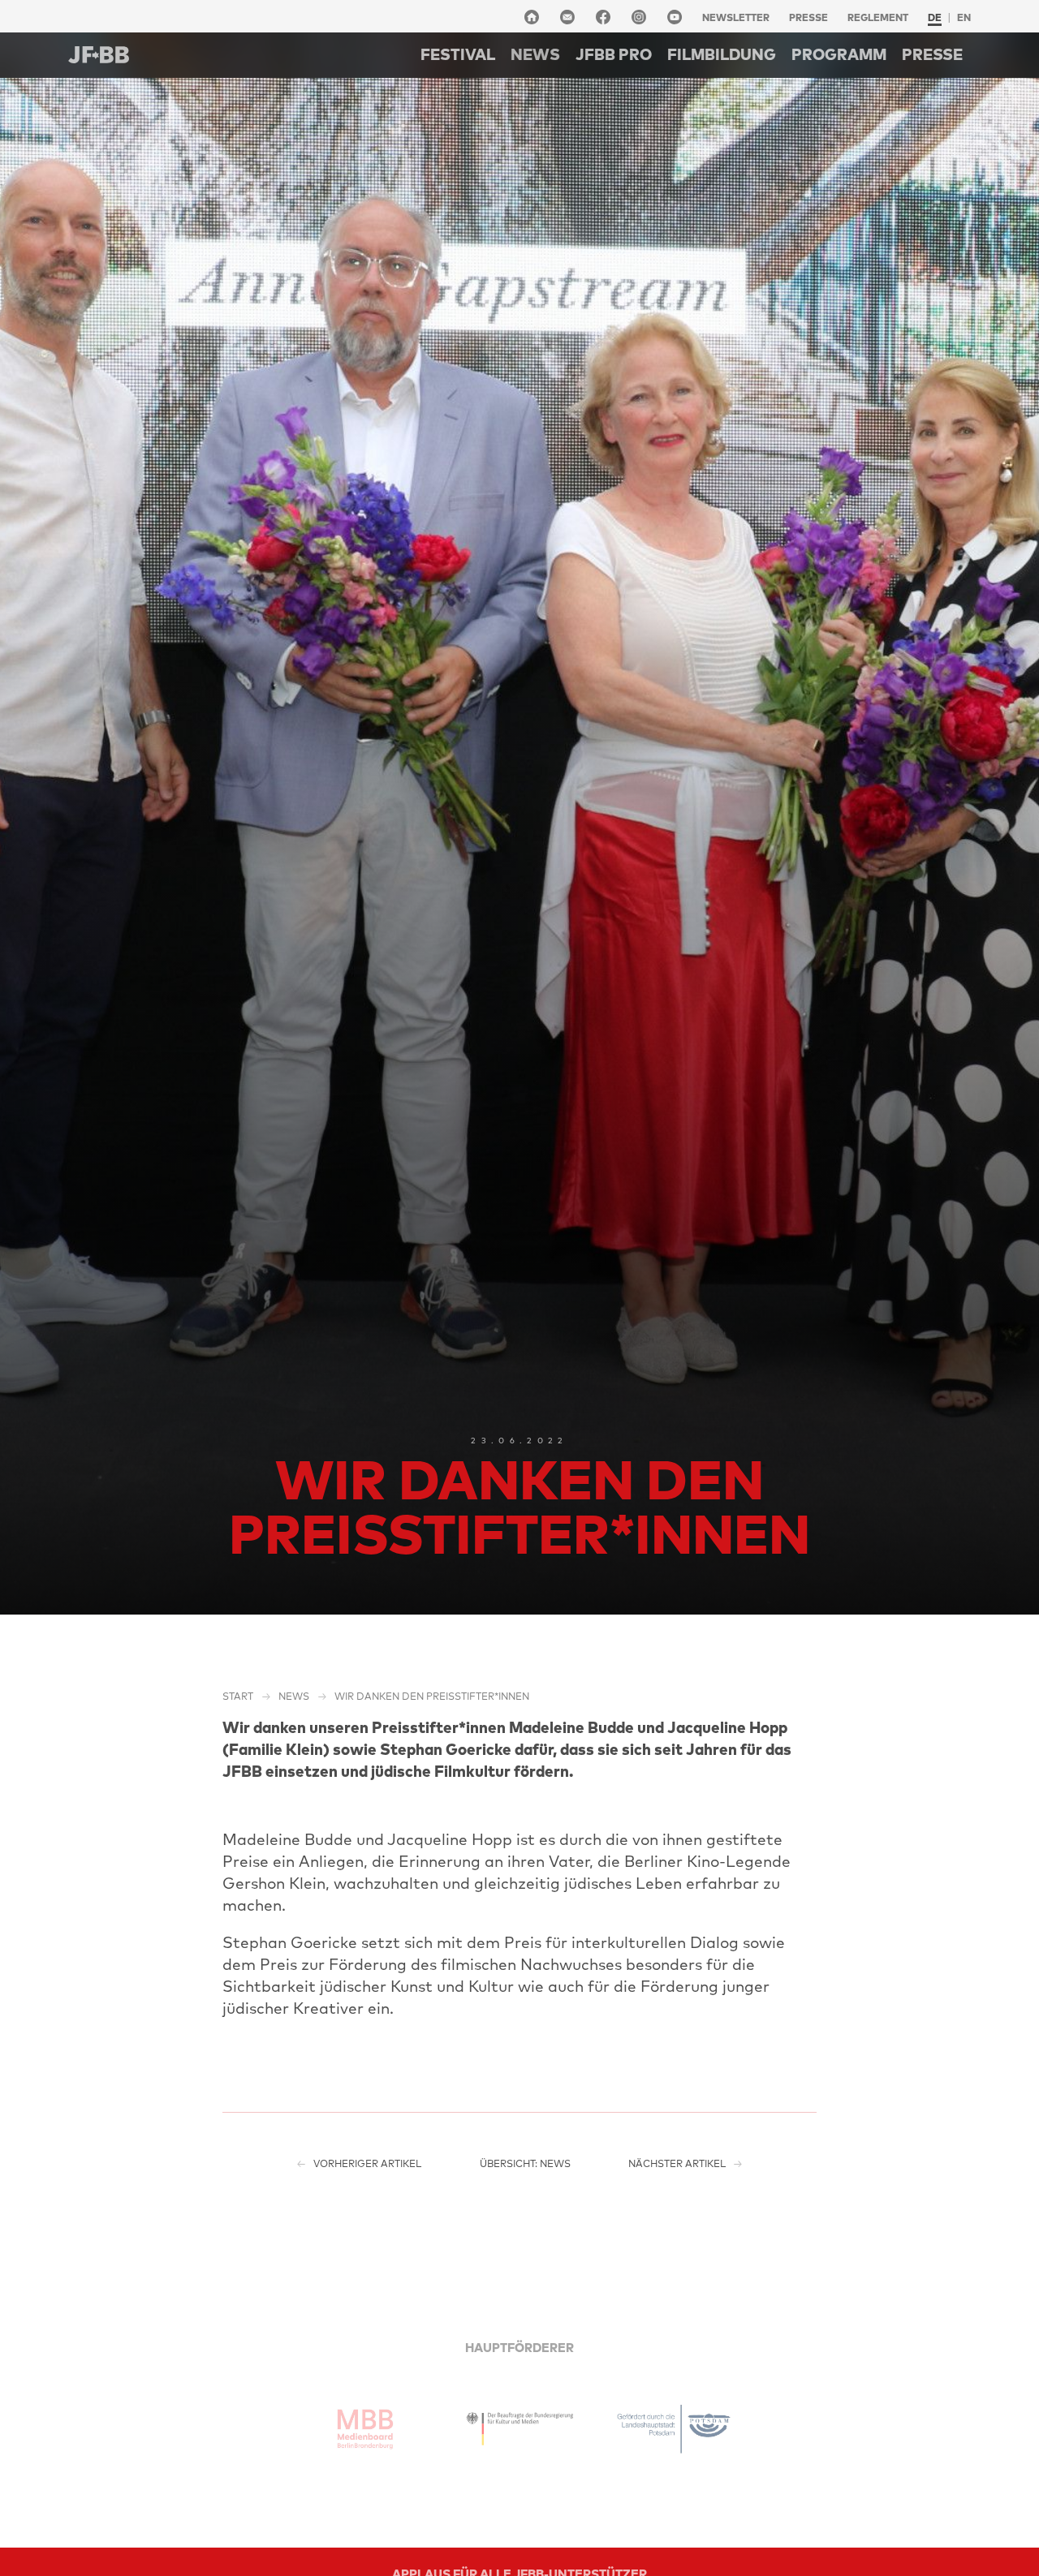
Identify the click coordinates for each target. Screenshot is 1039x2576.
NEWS (535, 54)
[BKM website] (519, 2429)
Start (238, 1696)
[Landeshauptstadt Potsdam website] (674, 2429)
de (935, 17)
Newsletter (736, 17)
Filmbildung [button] (722, 54)
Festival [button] (458, 54)
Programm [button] (839, 54)
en (964, 17)
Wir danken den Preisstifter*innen (432, 1696)
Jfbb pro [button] (614, 54)
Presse (808, 17)
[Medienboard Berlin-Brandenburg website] (365, 2429)
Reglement (878, 17)
